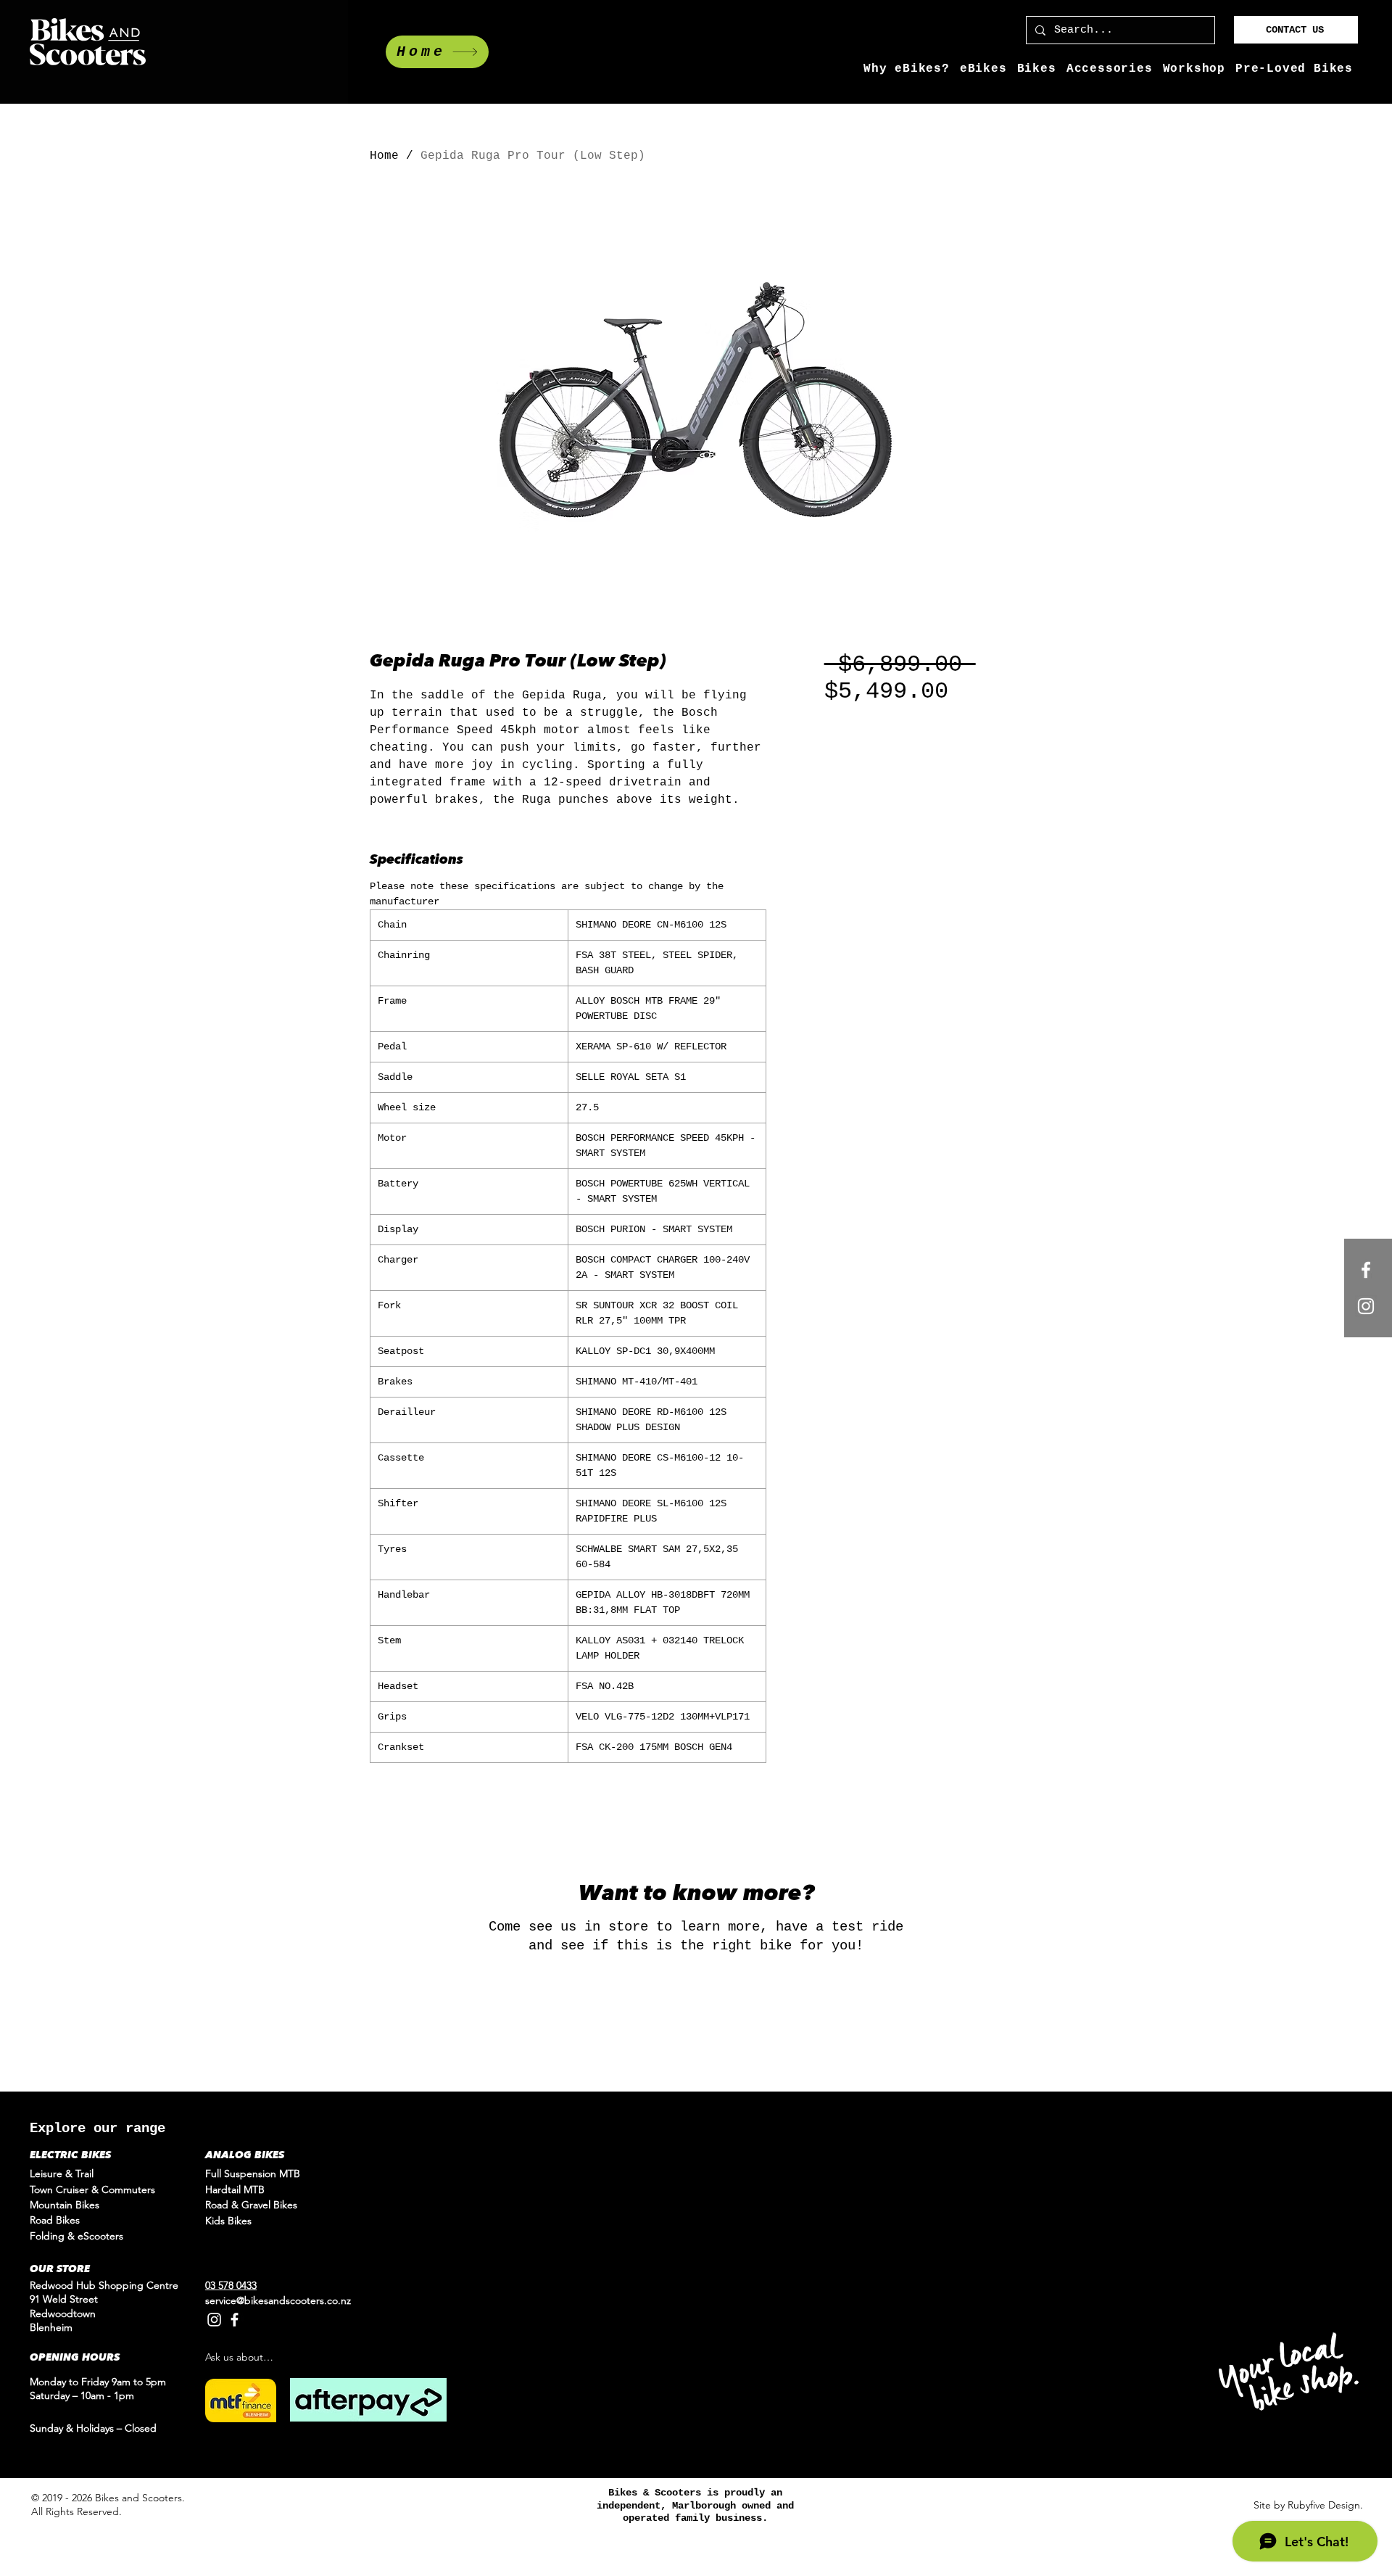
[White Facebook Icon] (1366, 1270)
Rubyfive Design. (1325, 2505)
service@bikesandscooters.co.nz (278, 2300)
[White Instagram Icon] (1366, 1306)
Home (384, 156)
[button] (983, 69)
